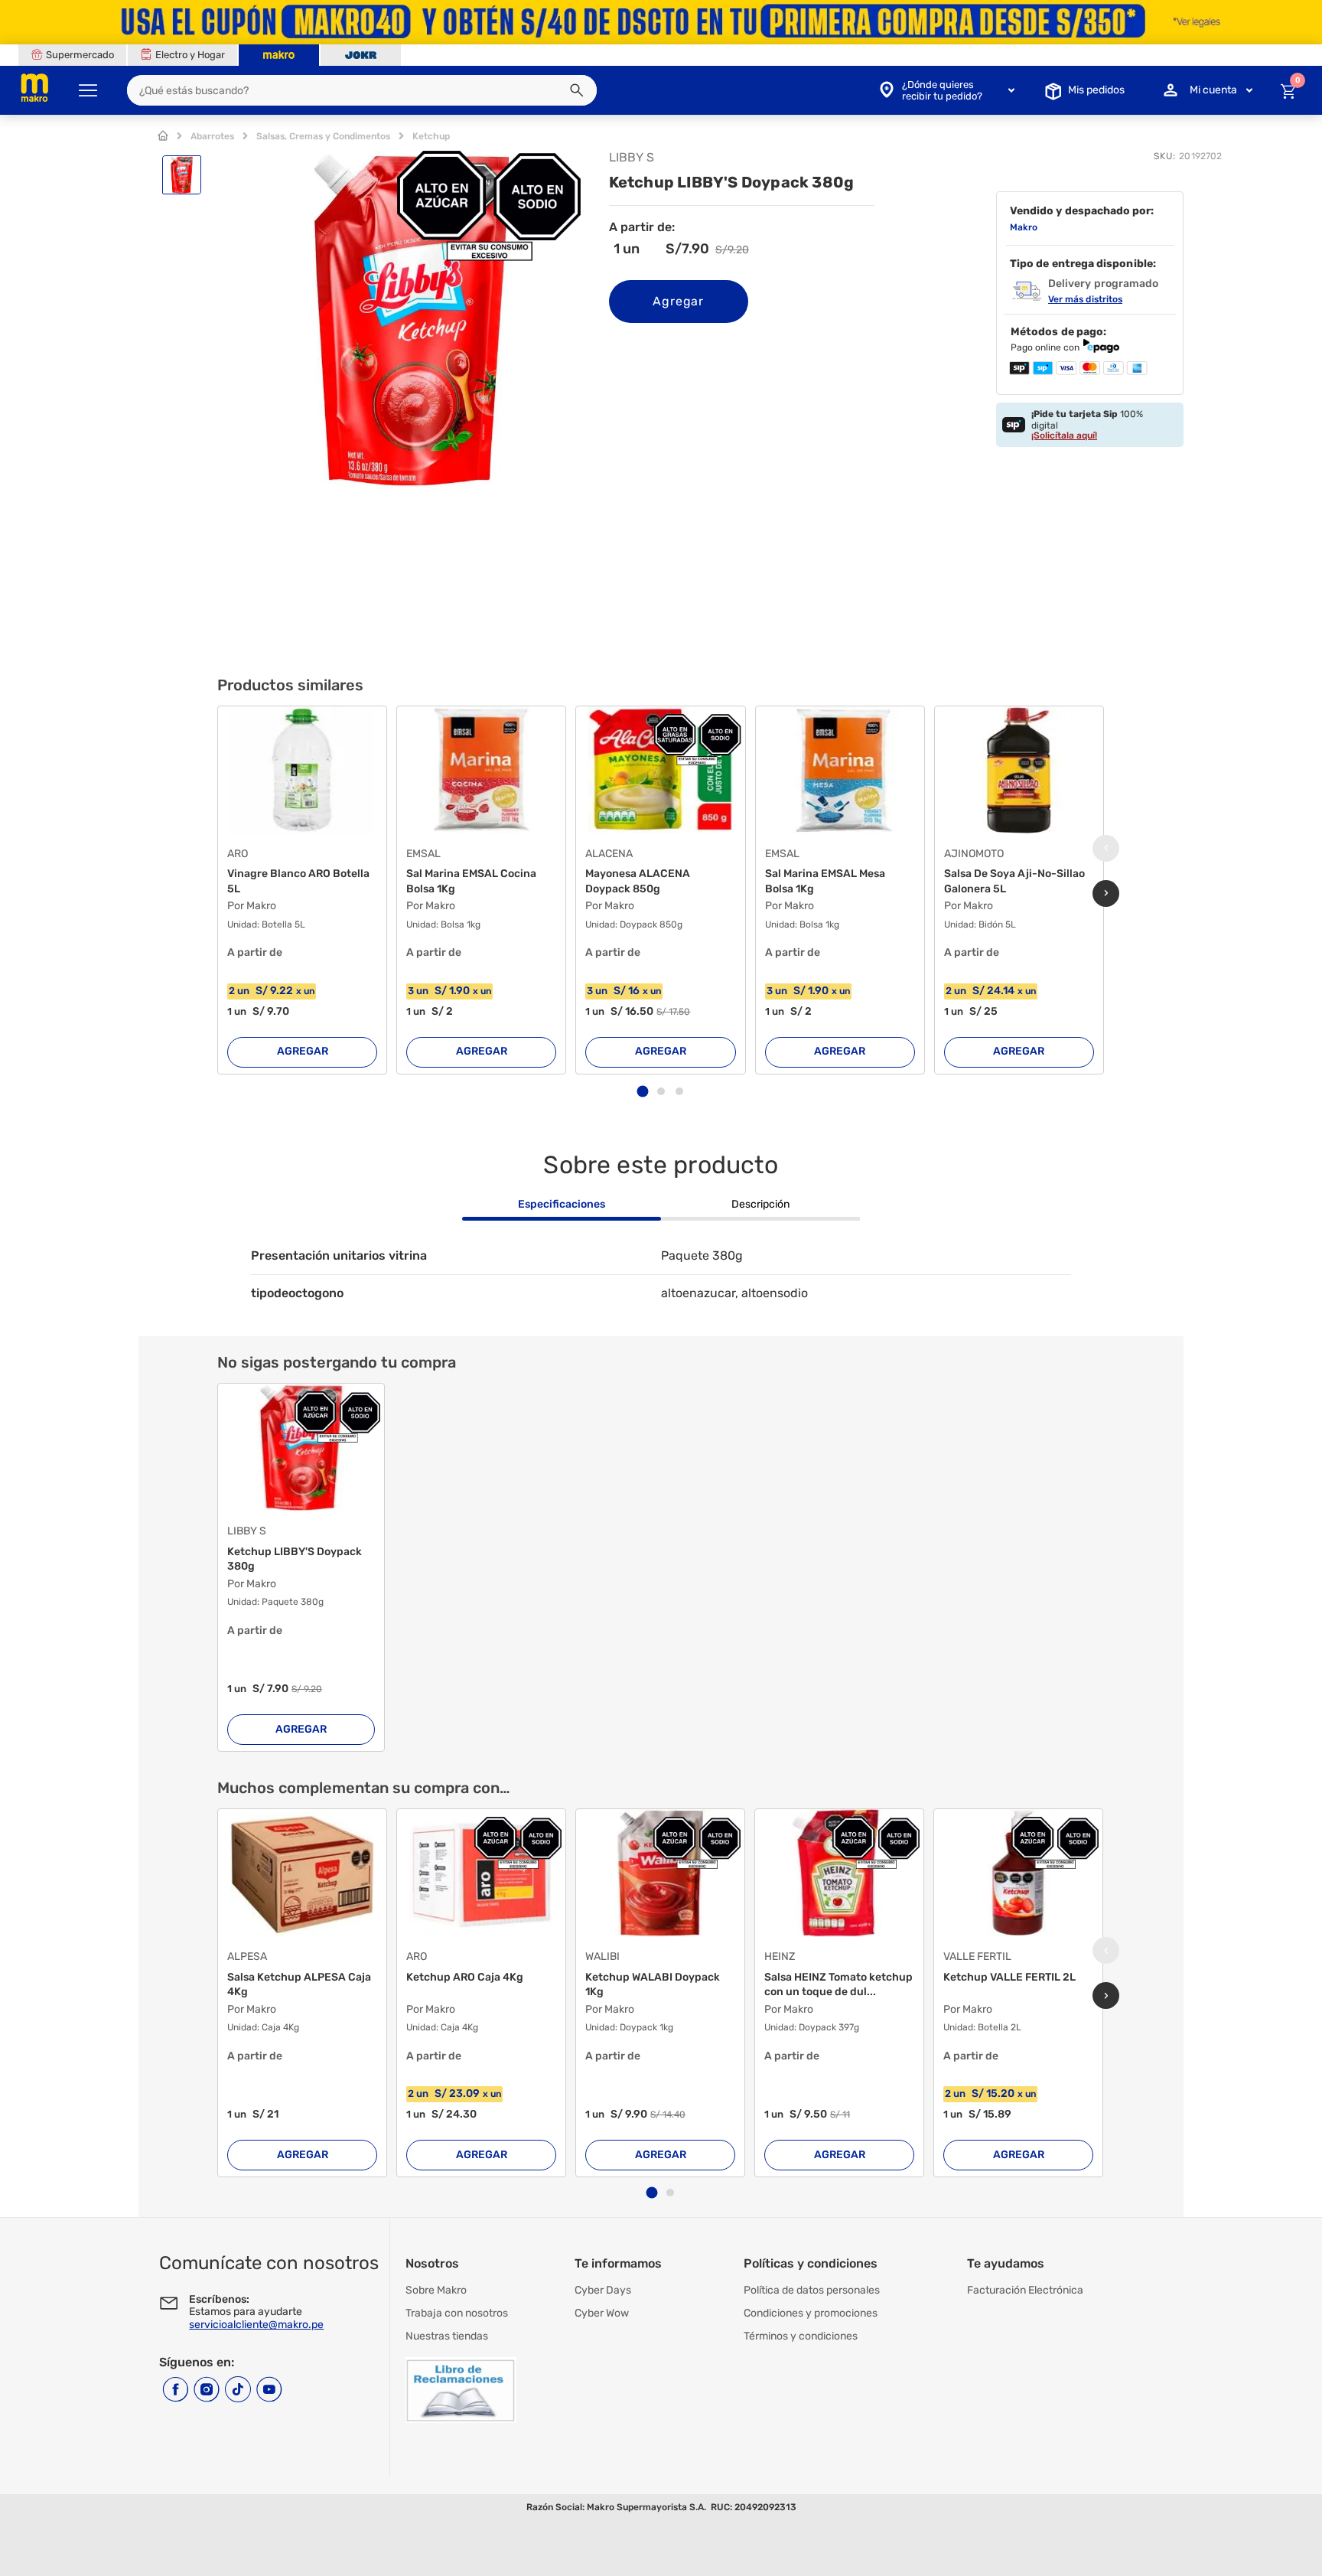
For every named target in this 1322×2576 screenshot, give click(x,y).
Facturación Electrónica (1025, 2290)
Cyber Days (603, 2290)
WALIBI (602, 1957)
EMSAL (423, 854)
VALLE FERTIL (977, 1957)
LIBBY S (247, 1531)
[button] (577, 90)
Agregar (678, 301)
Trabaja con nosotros (457, 2313)
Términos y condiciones (801, 2336)
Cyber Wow (602, 2313)
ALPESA (247, 1957)
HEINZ (780, 1957)
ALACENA (609, 854)
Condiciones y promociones (811, 2313)
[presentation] (1106, 848)
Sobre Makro (436, 2290)
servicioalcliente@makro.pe (256, 2325)
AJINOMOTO (974, 854)
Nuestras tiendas (447, 2336)
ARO (238, 854)
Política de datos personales (812, 2290)
